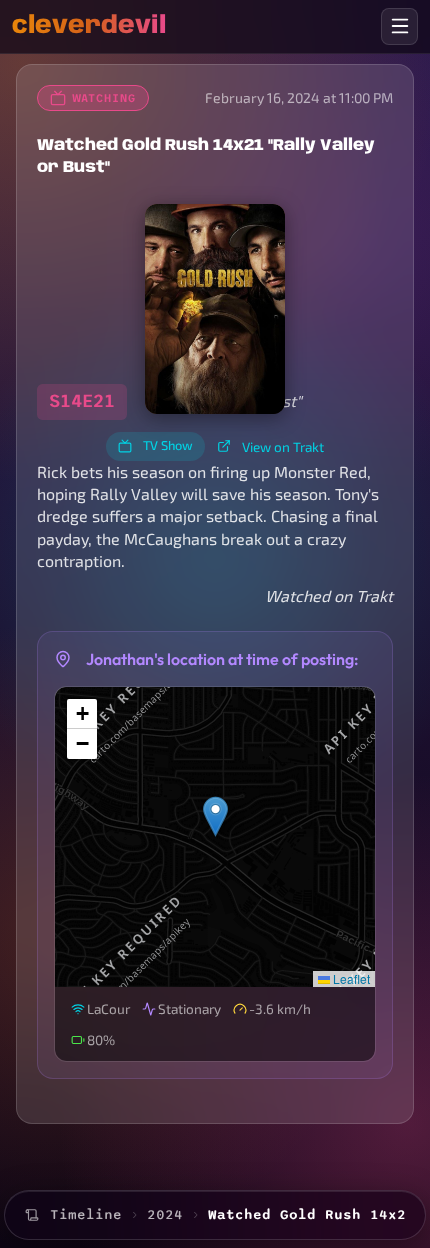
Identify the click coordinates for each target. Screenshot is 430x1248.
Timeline (86, 1214)
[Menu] (399, 26)
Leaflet (350, 978)
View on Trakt (283, 446)
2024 (165, 1214)
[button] (215, 816)
